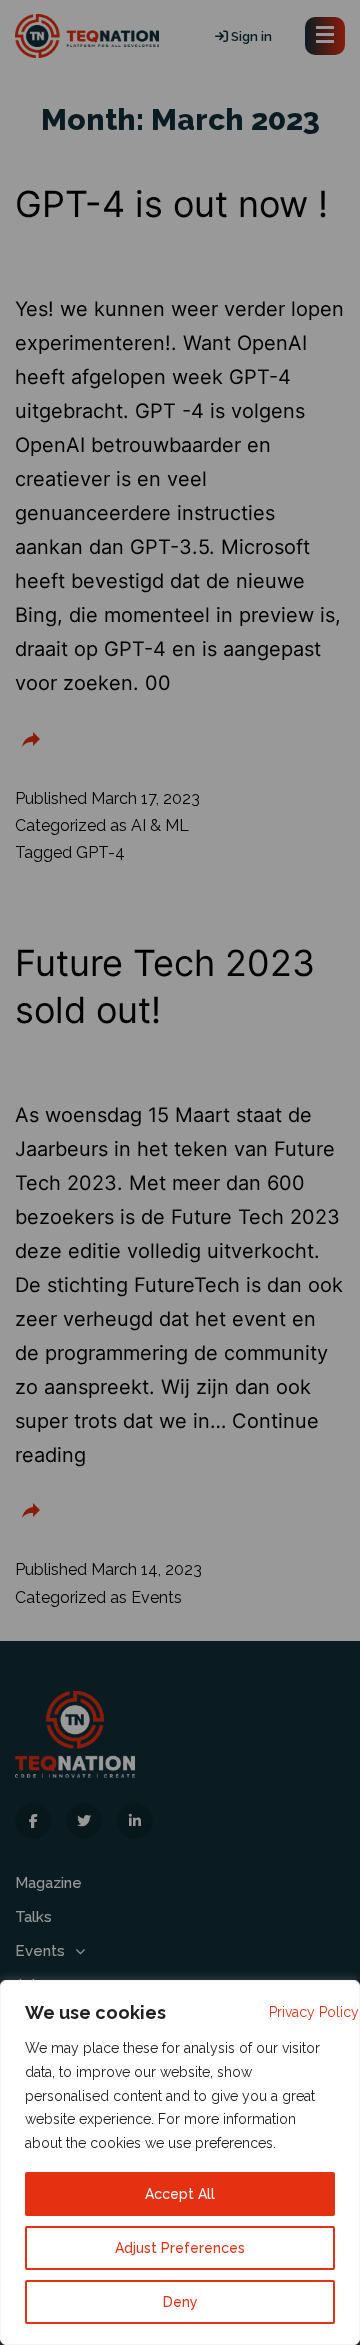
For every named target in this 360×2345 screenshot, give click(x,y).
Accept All (180, 2194)
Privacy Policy (314, 2012)
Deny (180, 2302)
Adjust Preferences (180, 2248)
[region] (180, 2162)
